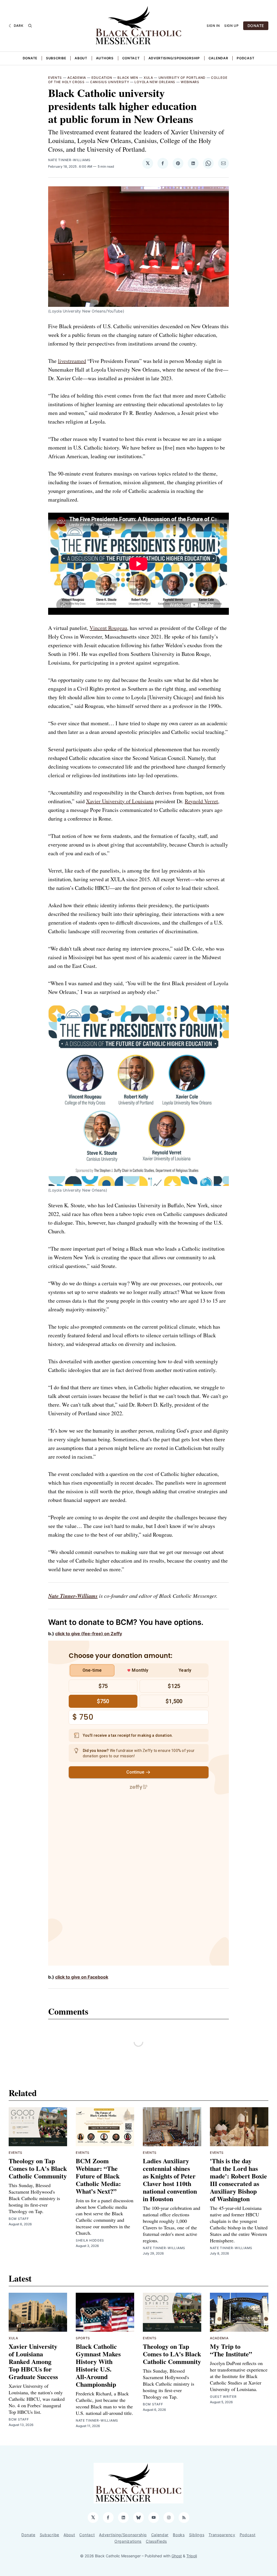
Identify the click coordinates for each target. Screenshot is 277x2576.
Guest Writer (223, 2397)
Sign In (213, 26)
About (81, 58)
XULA (148, 78)
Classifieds (156, 2541)
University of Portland (182, 78)
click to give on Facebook (82, 1977)
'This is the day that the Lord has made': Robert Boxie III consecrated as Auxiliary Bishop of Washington (238, 2180)
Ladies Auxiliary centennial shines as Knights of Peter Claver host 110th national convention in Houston (170, 2180)
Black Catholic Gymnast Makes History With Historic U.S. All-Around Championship (98, 2365)
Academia (77, 78)
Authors (105, 58)
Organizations (128, 2541)
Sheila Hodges (90, 2240)
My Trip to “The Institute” (231, 2350)
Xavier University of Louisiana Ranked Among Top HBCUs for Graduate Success (33, 2361)
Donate (30, 58)
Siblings (197, 2535)
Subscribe (56, 58)
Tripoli (192, 2556)
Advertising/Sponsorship (174, 58)
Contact (131, 58)
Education (102, 78)
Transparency (222, 2535)
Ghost (177, 2556)
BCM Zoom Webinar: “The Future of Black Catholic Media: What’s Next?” (98, 2176)
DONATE (256, 26)
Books (179, 2535)
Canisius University (110, 82)
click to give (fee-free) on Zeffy (89, 1634)
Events (55, 78)
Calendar (218, 58)
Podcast (245, 58)
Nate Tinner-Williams (69, 160)
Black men (128, 78)
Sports (83, 2338)
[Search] (30, 26)
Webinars (190, 82)
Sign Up (232, 26)
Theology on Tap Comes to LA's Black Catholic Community (38, 2168)
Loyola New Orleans (155, 82)
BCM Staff (19, 2219)
